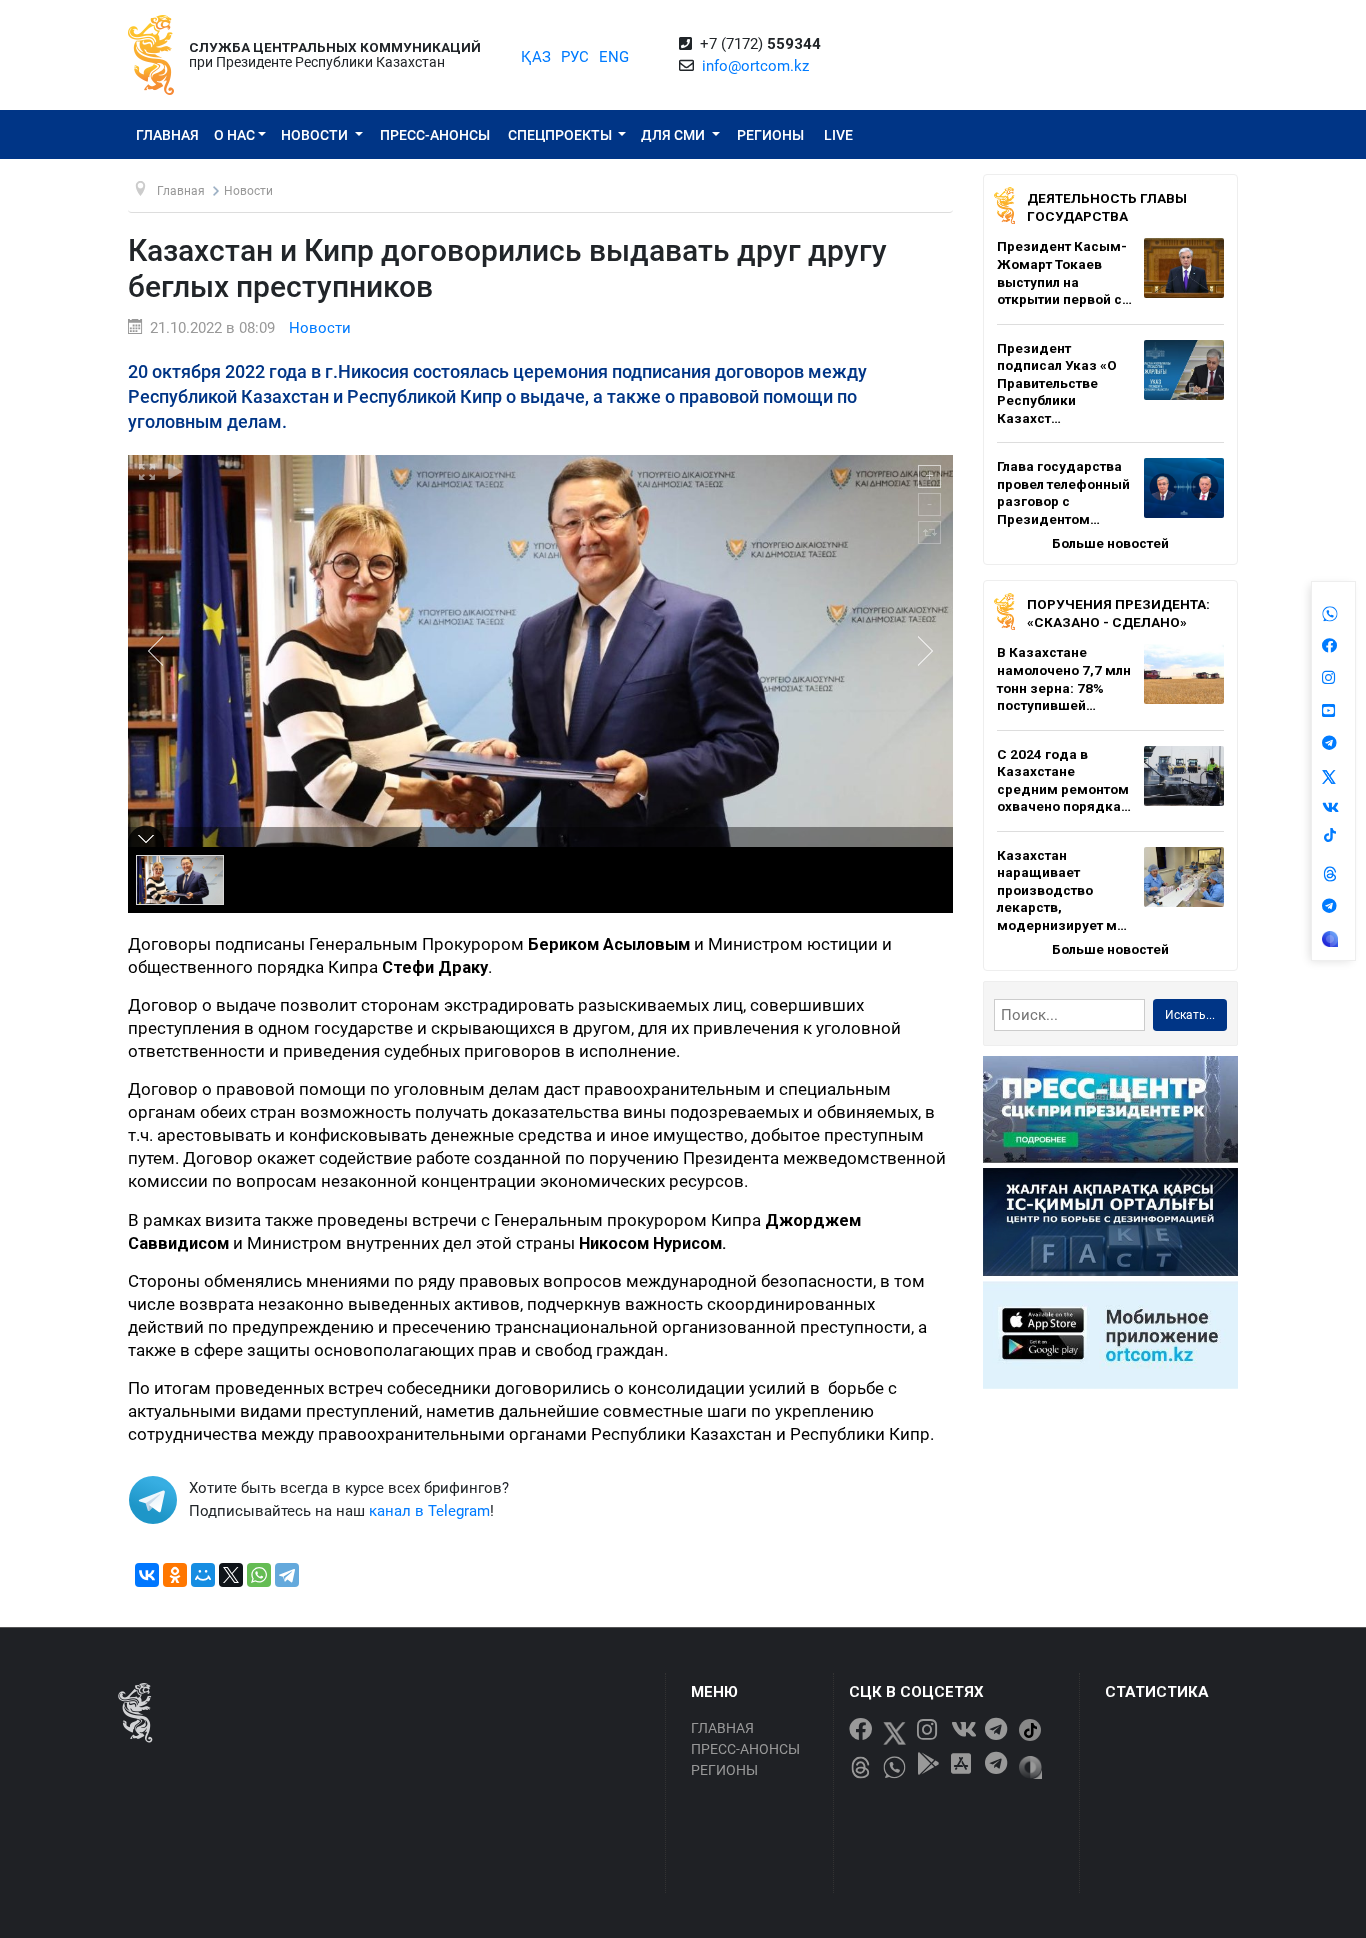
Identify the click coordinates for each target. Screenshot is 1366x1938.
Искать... (1190, 1015)
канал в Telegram (429, 1511)
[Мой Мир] (203, 1575)
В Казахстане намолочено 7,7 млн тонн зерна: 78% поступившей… (1064, 678)
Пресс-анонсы (435, 135)
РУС (575, 57)
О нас (234, 135)
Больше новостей (1110, 543)
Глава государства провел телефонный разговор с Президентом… (1063, 492)
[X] (231, 1575)
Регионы (770, 135)
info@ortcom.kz (755, 66)
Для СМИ (674, 135)
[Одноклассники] (175, 1575)
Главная (167, 135)
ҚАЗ (536, 57)
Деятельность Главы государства (1107, 207)
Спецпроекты (561, 135)
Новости (316, 135)
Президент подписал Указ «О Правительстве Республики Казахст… (1057, 383)
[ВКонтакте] (147, 1575)
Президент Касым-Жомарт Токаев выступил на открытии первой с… (1064, 272)
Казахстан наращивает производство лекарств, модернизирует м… (1062, 890)
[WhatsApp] (259, 1575)
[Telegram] (287, 1575)
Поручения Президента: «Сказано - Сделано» (1118, 613)
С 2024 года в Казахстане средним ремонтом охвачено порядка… (1064, 780)
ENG (614, 57)
